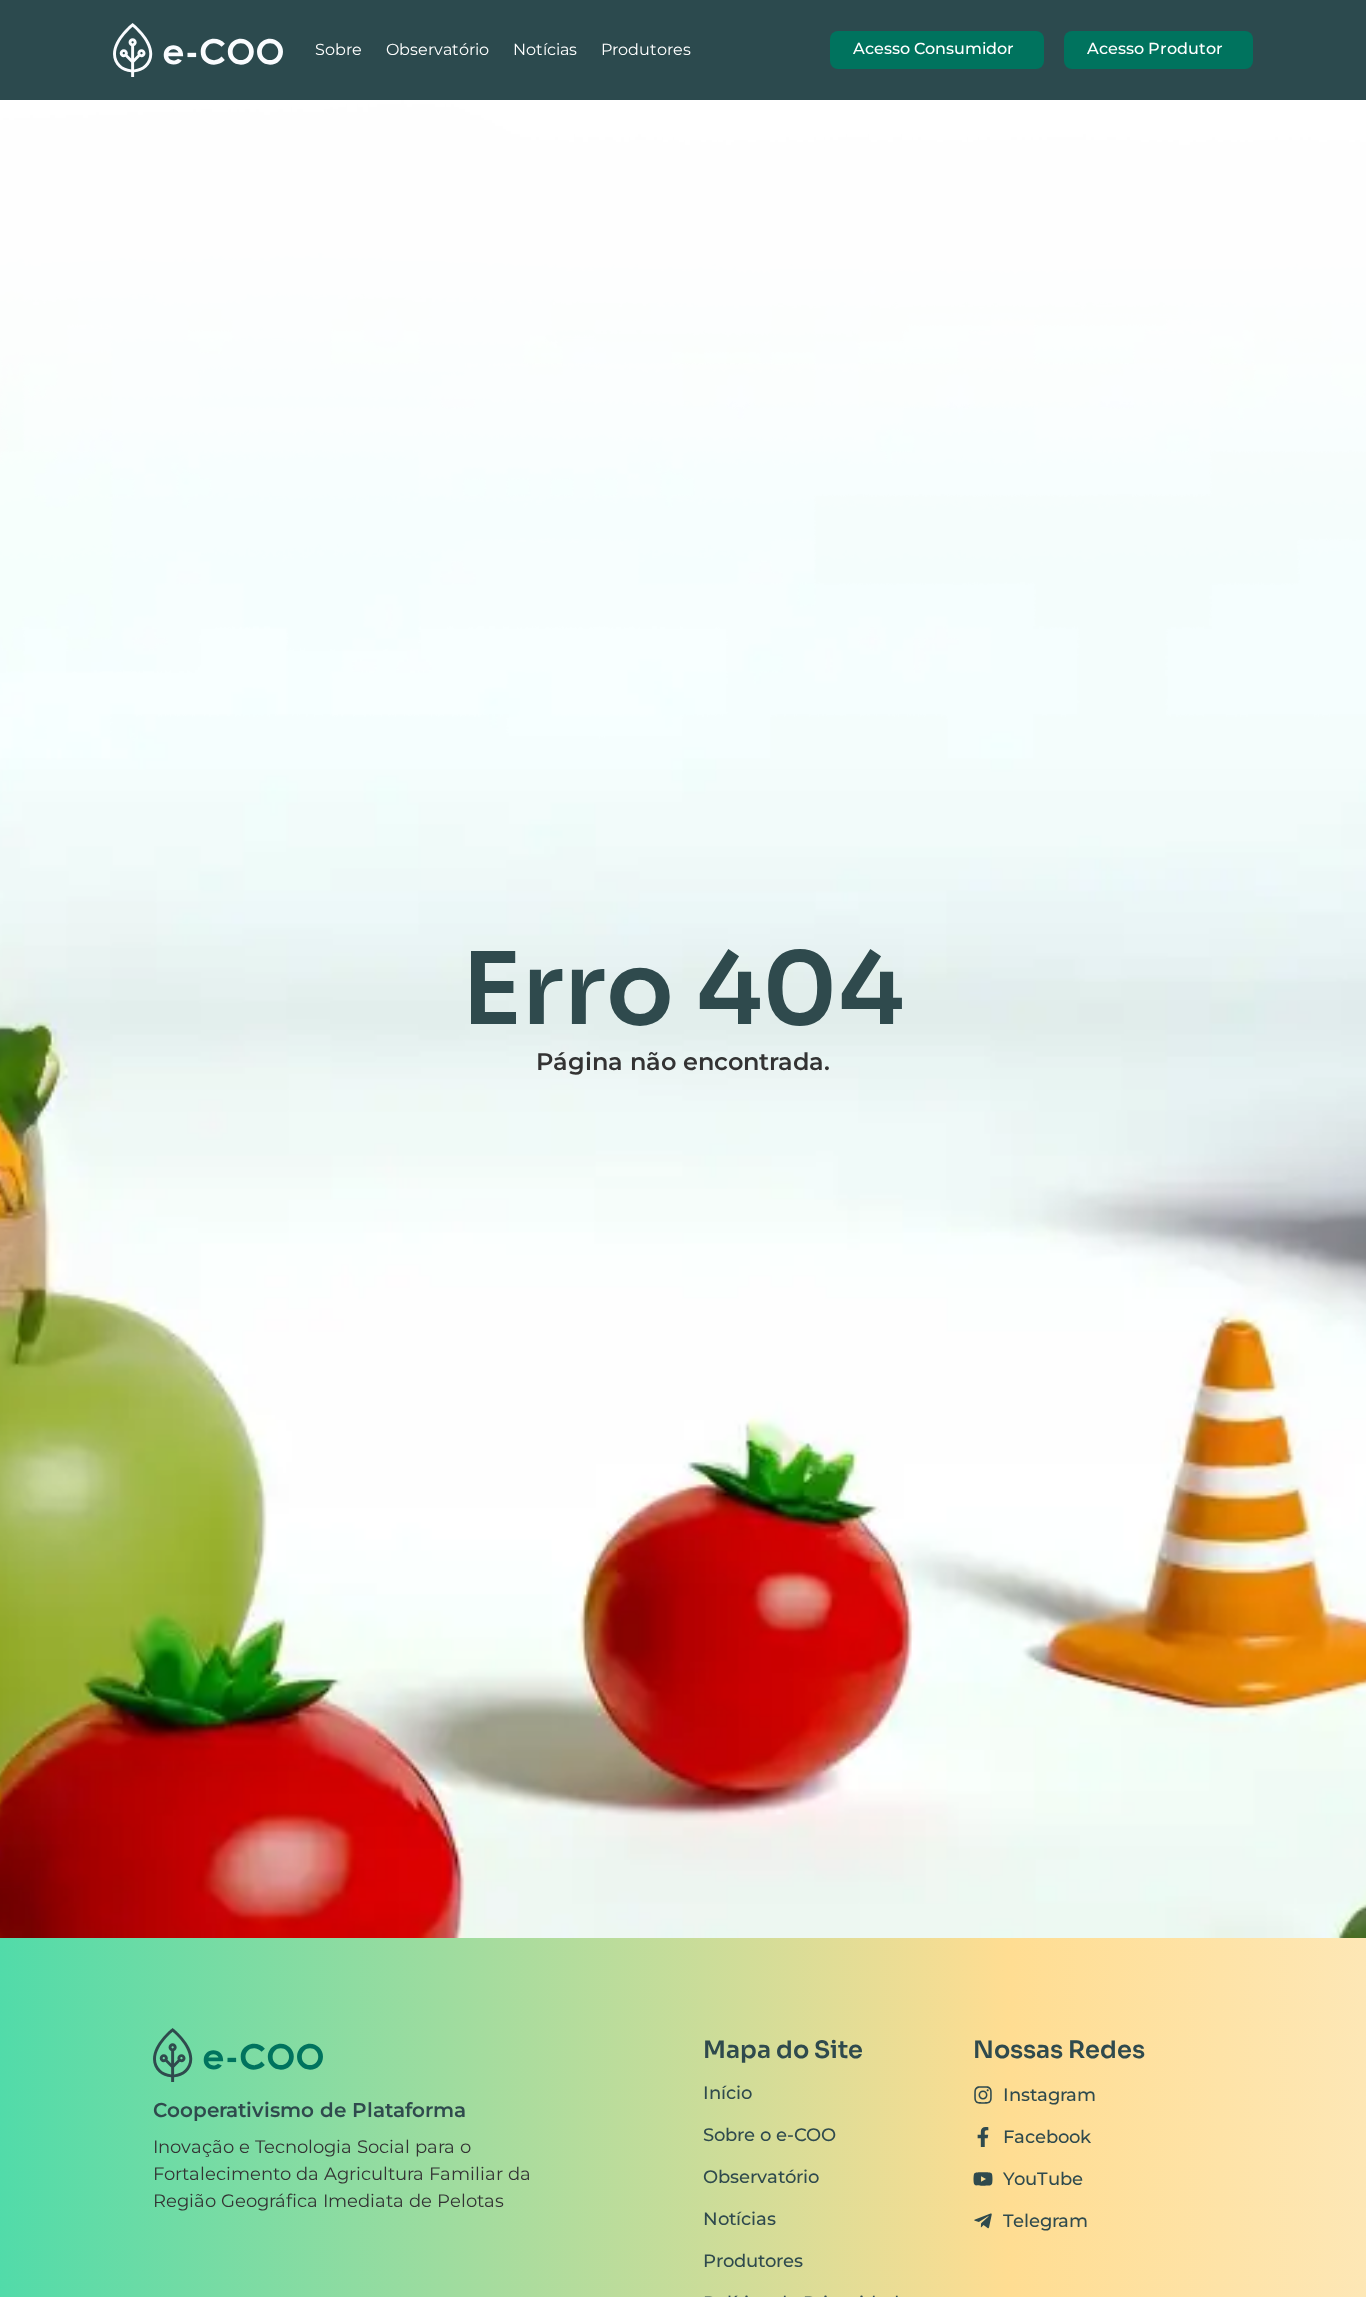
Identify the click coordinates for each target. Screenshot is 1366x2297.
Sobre (338, 49)
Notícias (545, 49)
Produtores (646, 49)
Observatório (437, 49)
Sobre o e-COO (769, 2135)
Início (727, 2093)
